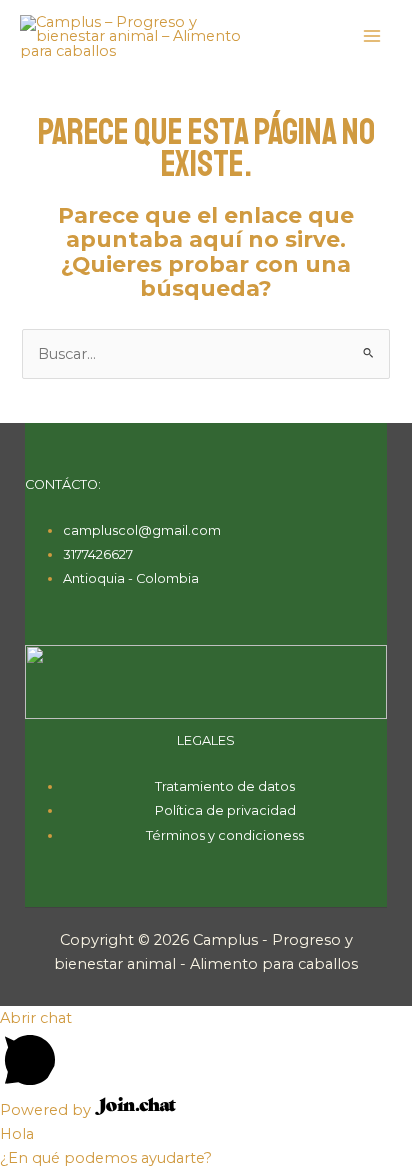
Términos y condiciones (222, 835)
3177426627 (98, 554)
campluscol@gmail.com (142, 530)
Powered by (47, 1110)
